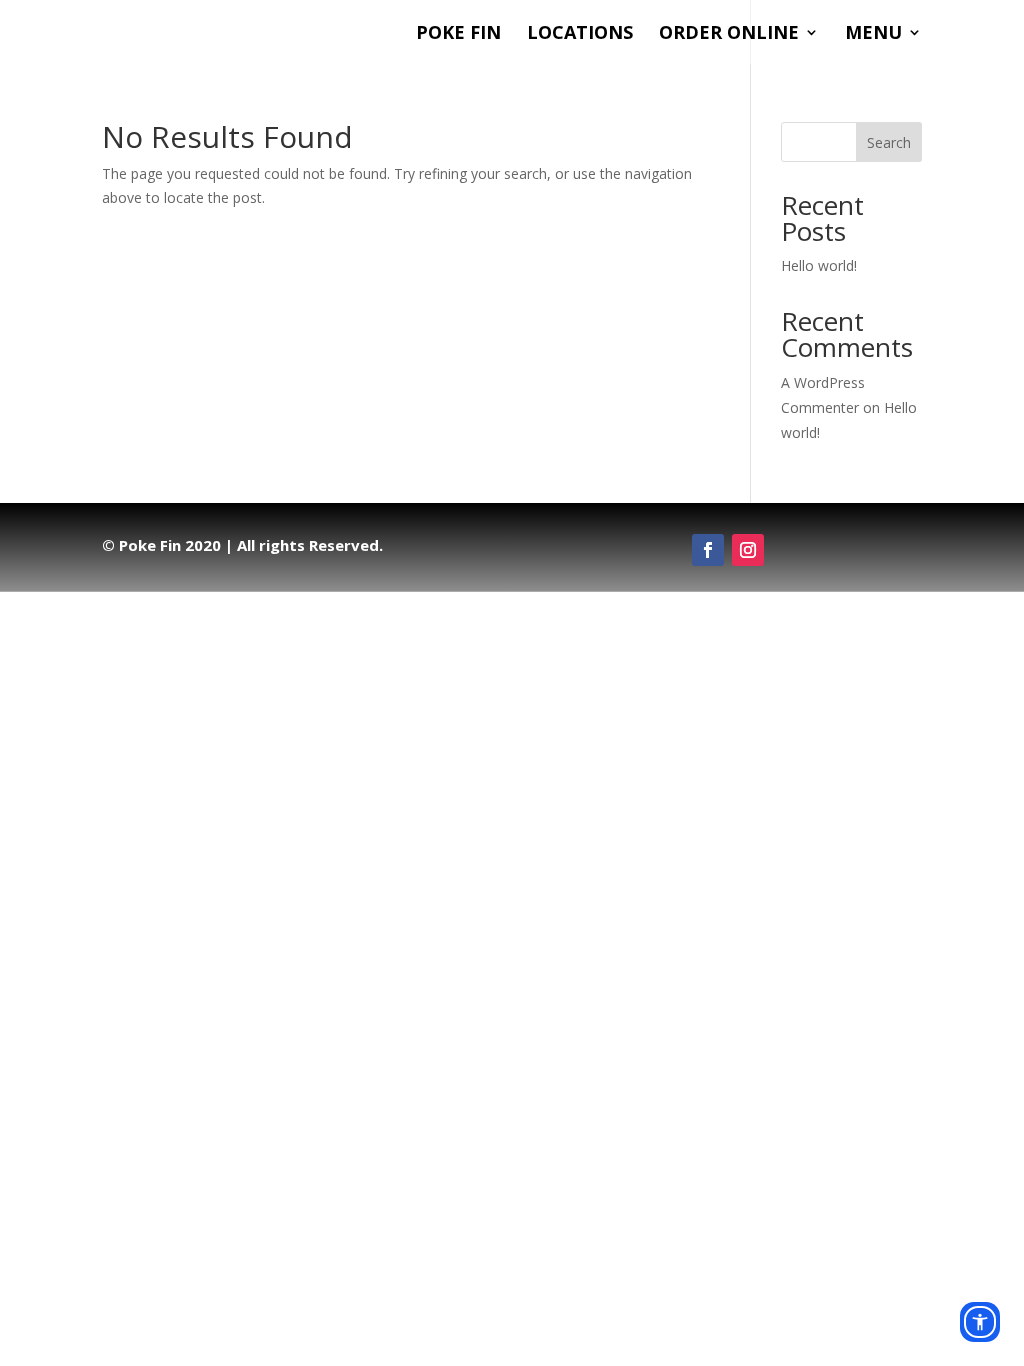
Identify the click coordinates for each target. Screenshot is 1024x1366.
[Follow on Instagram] (748, 550)
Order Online (729, 34)
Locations (580, 34)
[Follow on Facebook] (708, 550)
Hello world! (819, 265)
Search (889, 142)
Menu (873, 34)
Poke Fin (458, 34)
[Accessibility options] (980, 1322)
